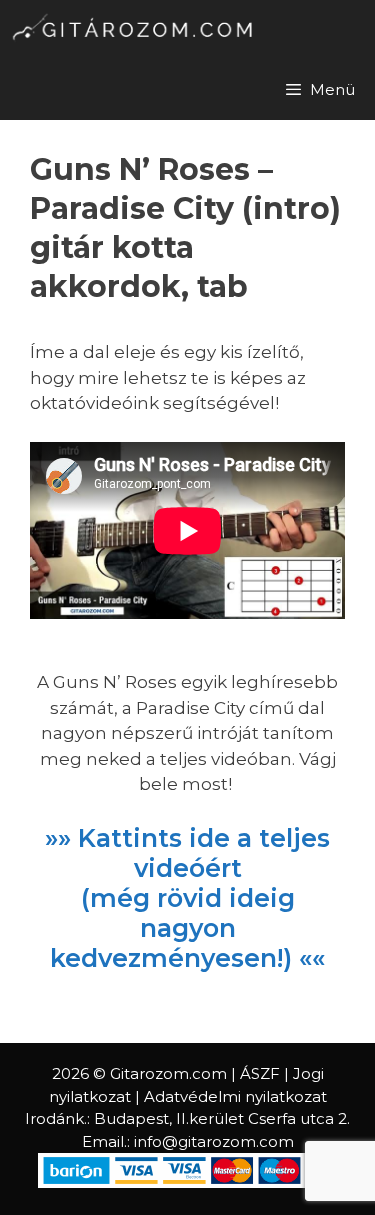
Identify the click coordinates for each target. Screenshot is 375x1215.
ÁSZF (260, 1073)
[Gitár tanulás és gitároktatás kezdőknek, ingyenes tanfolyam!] (135, 30)
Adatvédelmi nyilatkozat (235, 1096)
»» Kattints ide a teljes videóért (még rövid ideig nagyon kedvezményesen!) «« (187, 898)
